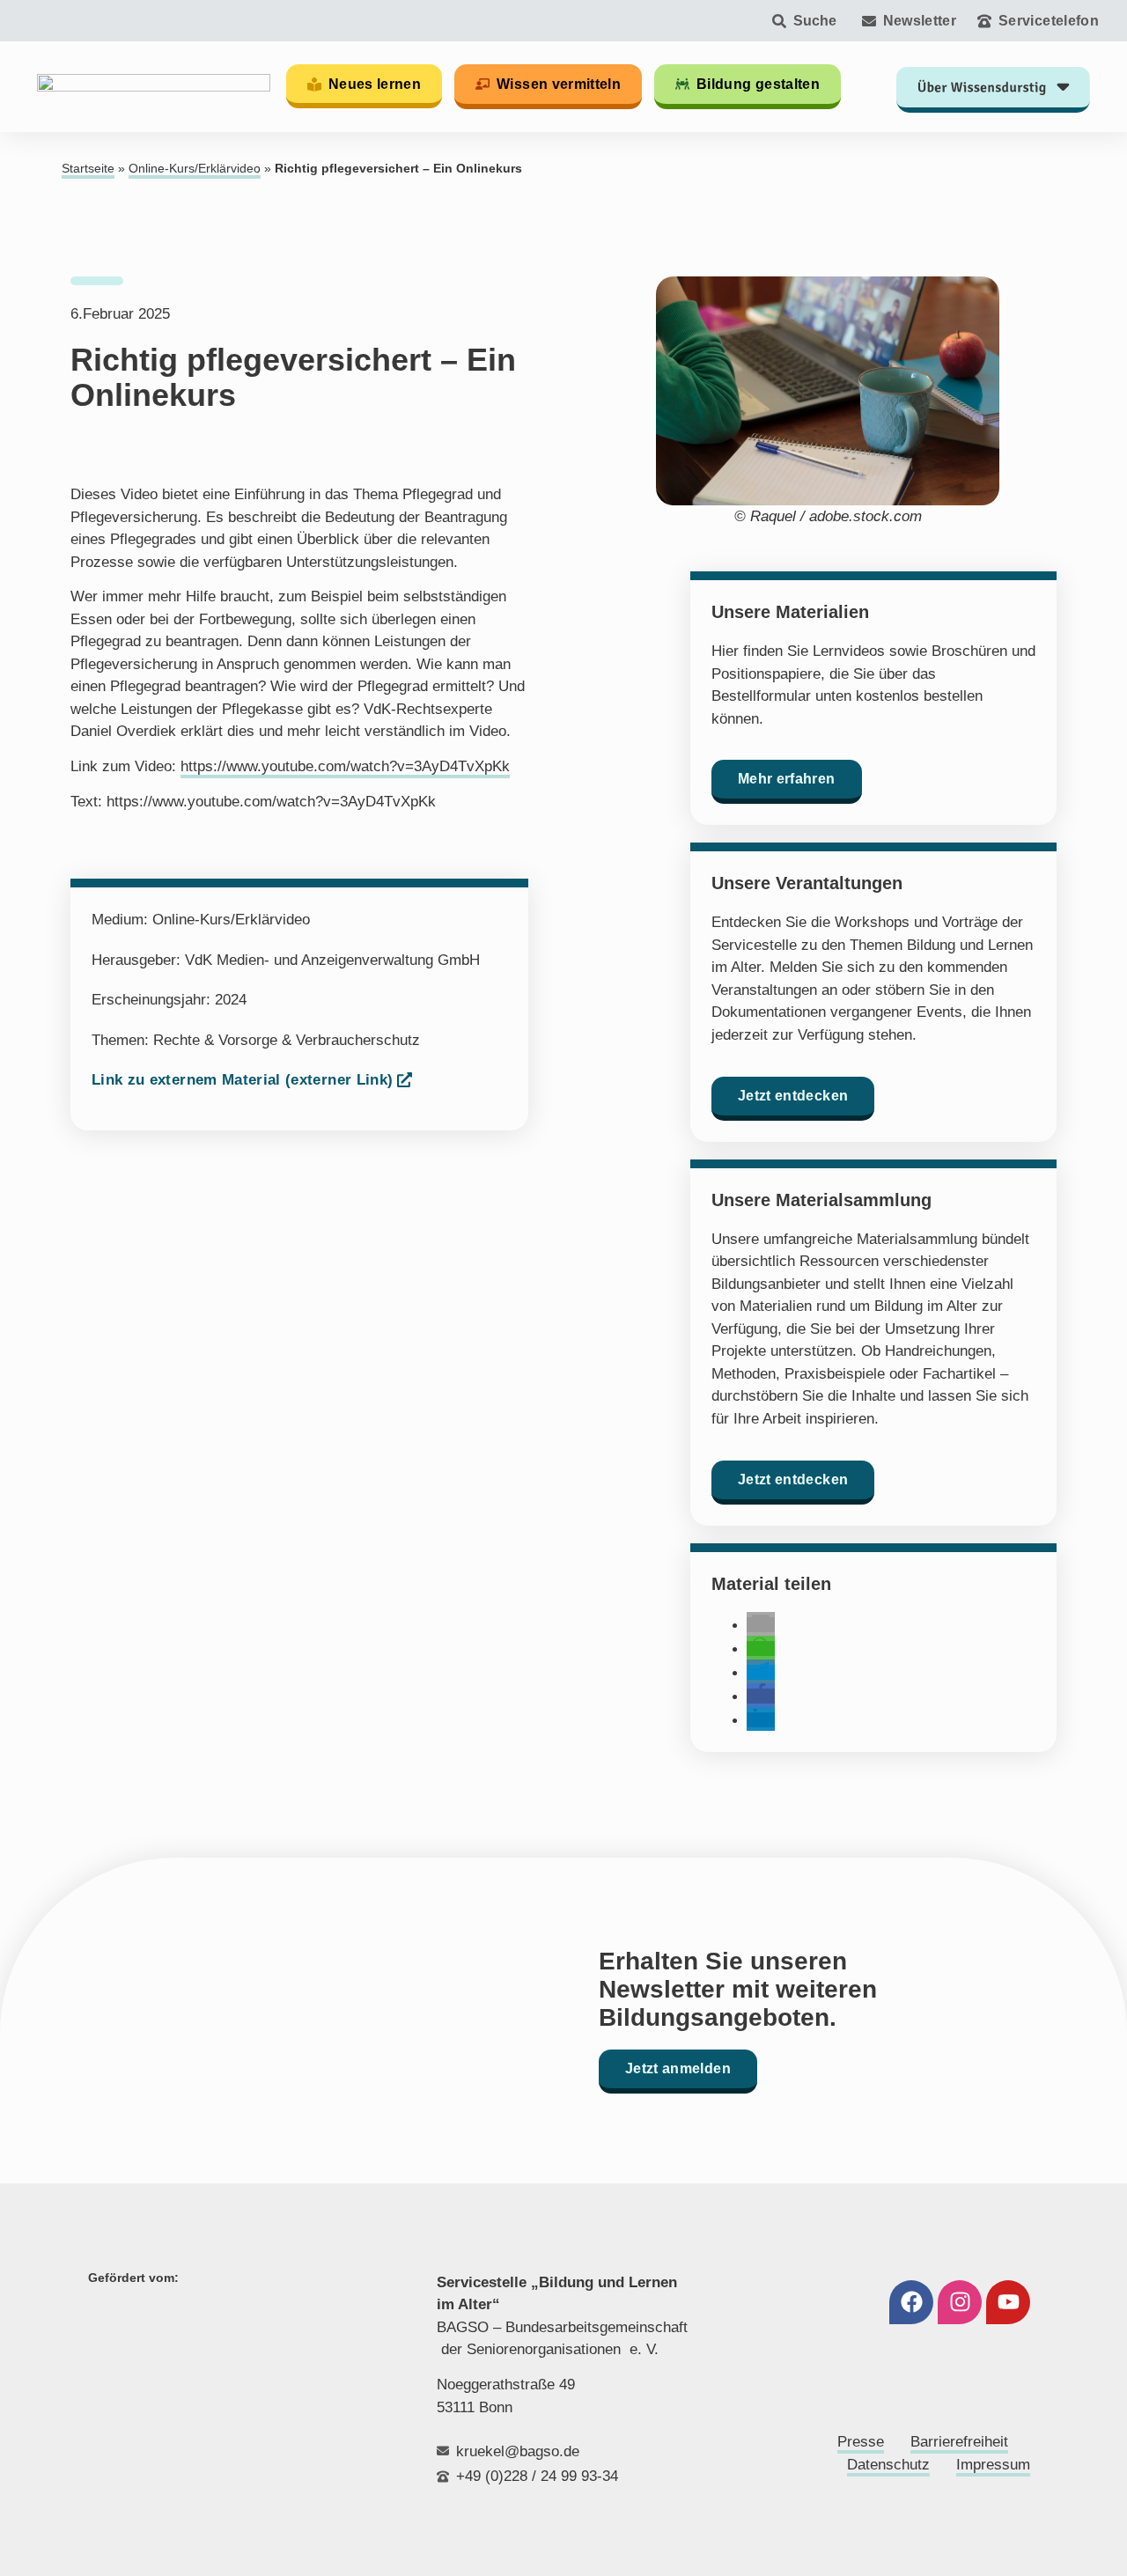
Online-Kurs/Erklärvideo (195, 169)
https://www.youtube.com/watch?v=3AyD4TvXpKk (345, 766)
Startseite (88, 169)
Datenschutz (888, 2465)
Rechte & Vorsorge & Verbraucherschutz (287, 1040)
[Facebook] (911, 2302)
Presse (861, 2442)
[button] (761, 1625)
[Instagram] (960, 2302)
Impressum (993, 2465)
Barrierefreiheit (959, 2442)
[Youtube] (1008, 2302)
